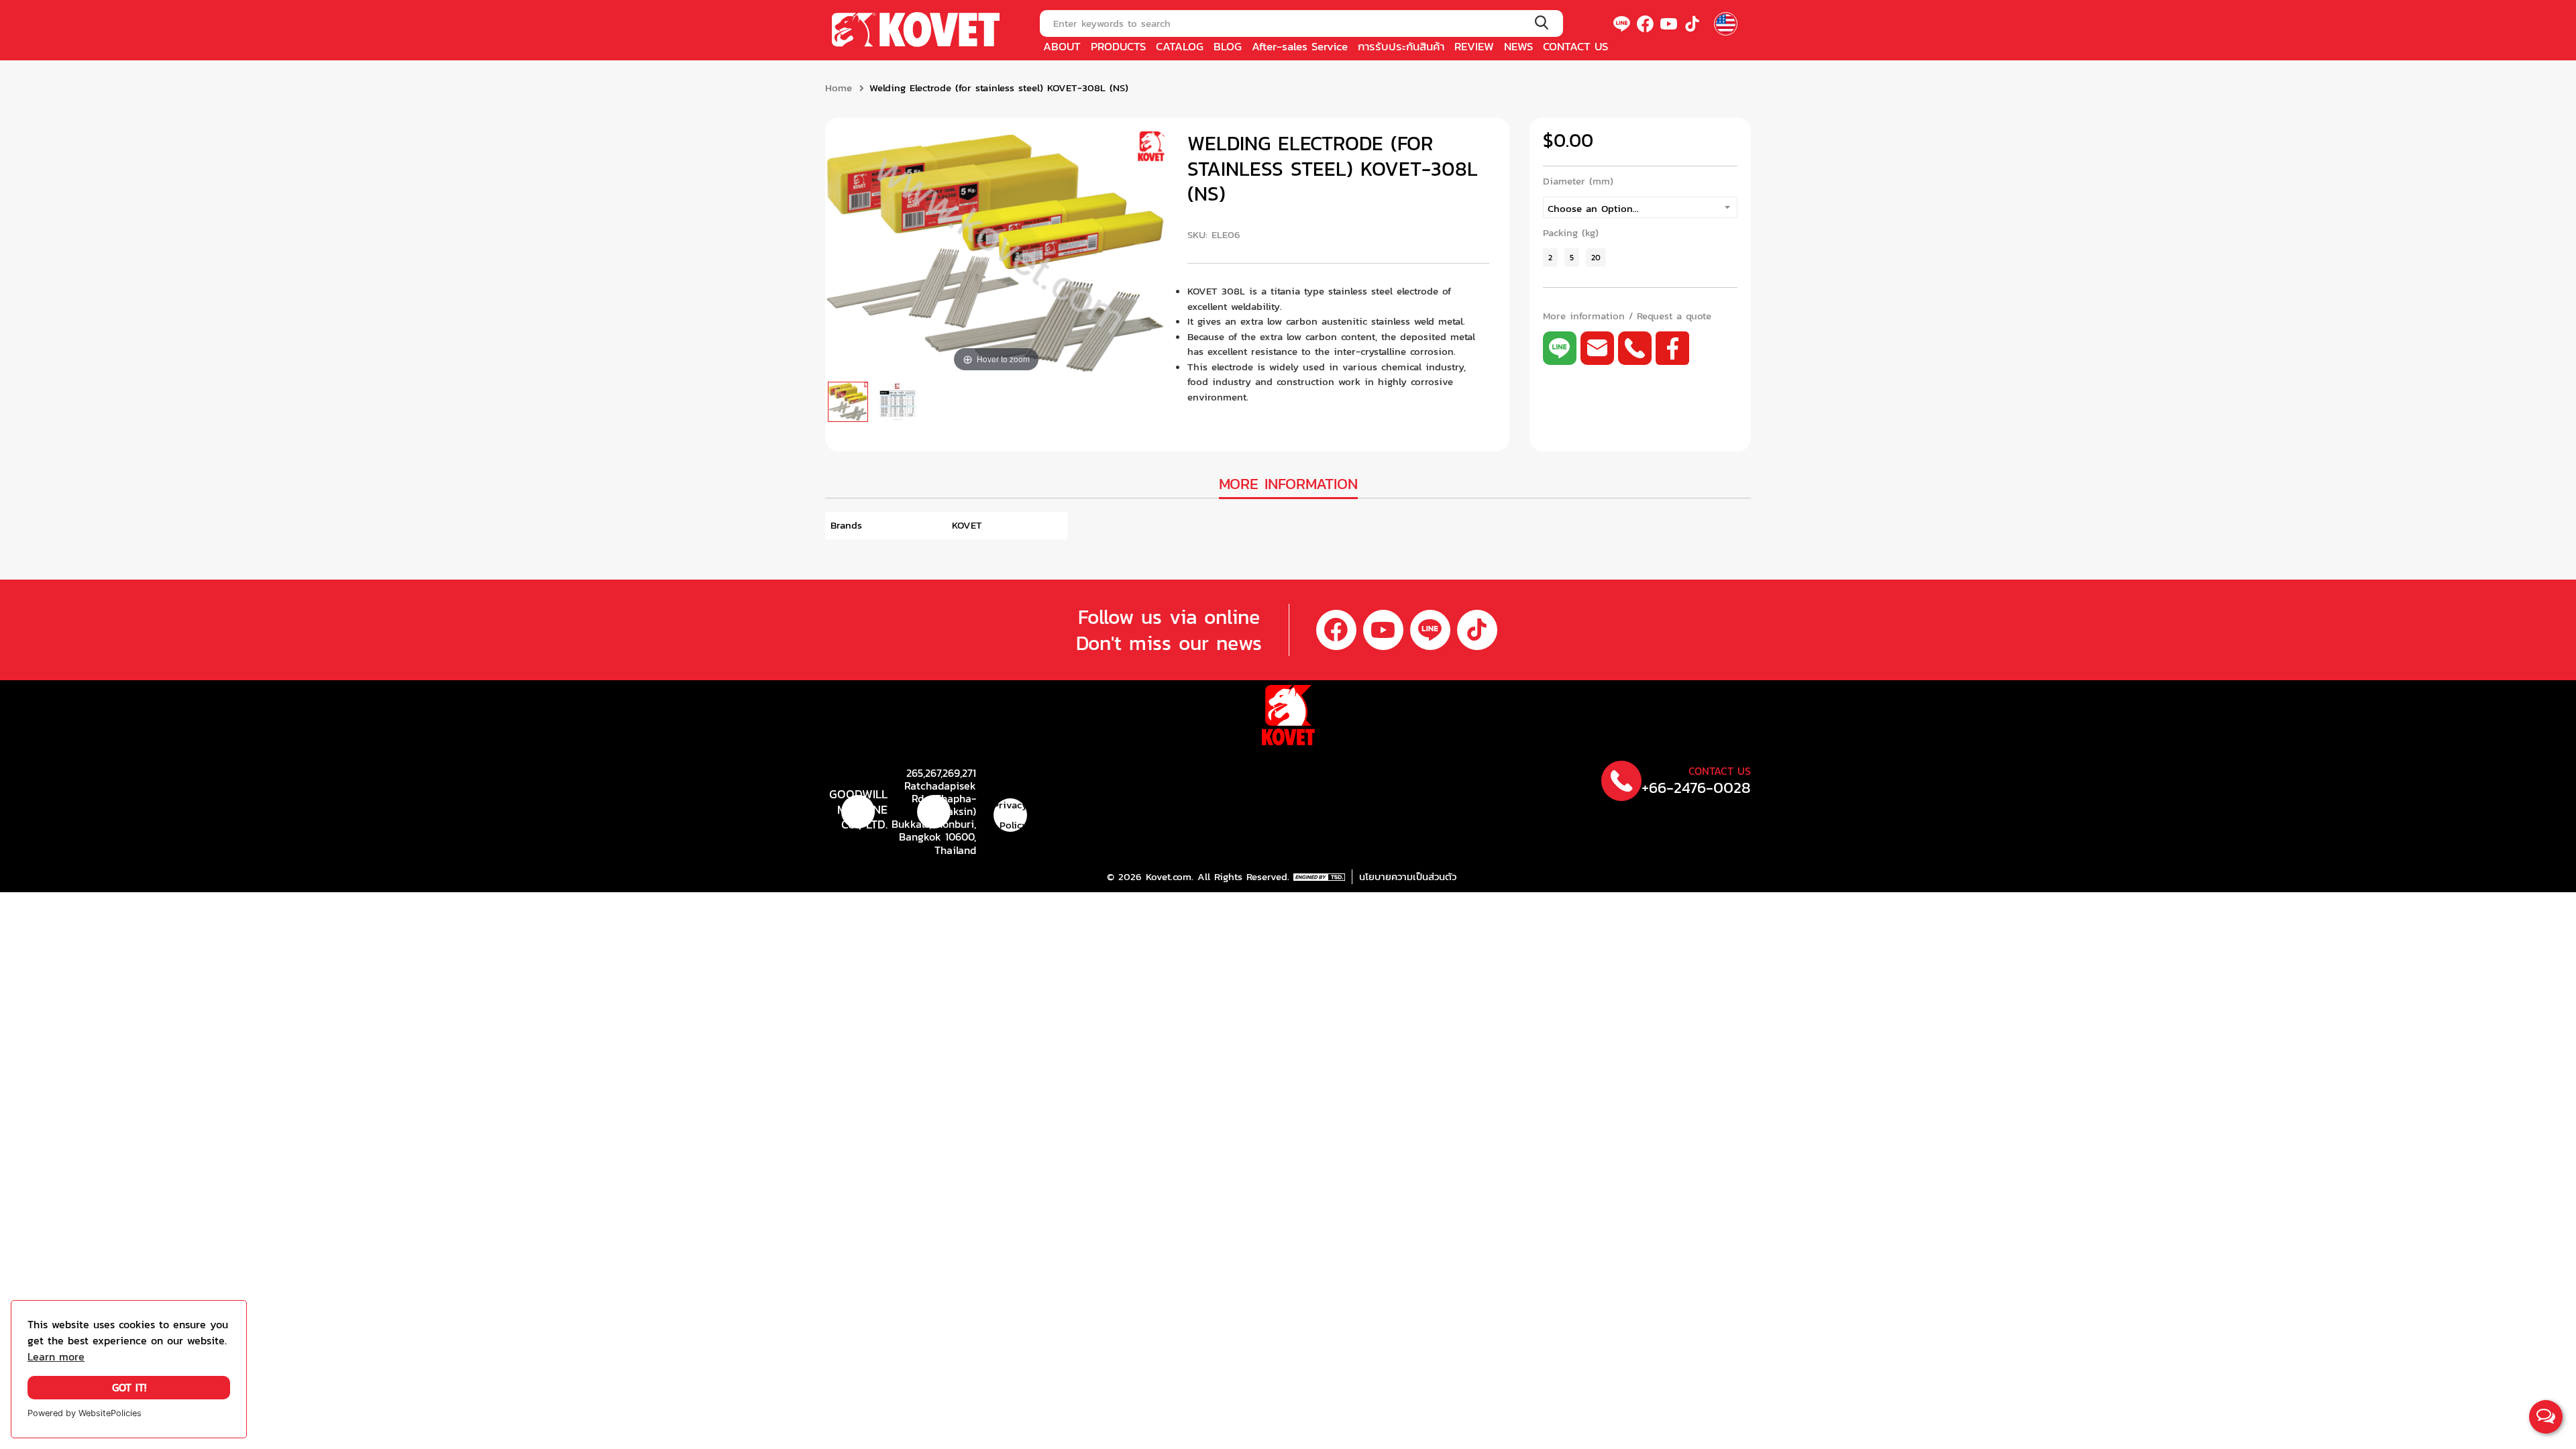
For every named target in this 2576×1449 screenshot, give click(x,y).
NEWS (1518, 46)
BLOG (1228, 46)
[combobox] (1301, 23)
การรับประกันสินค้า (1401, 46)
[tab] (1288, 485)
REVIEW (1474, 46)
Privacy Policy (1010, 815)
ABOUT (1062, 46)
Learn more (56, 1357)
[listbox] (1640, 207)
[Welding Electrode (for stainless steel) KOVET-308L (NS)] (848, 402)
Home (839, 88)
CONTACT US (1575, 46)
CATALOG (1180, 46)
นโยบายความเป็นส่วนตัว (1408, 877)
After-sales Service (1300, 46)
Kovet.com (1167, 877)
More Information (1288, 484)
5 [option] (1572, 257)
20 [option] (1596, 257)
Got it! (129, 1388)
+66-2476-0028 (1696, 788)
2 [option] (1550, 257)
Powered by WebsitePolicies (85, 1413)
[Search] (1541, 23)
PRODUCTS (1118, 46)
